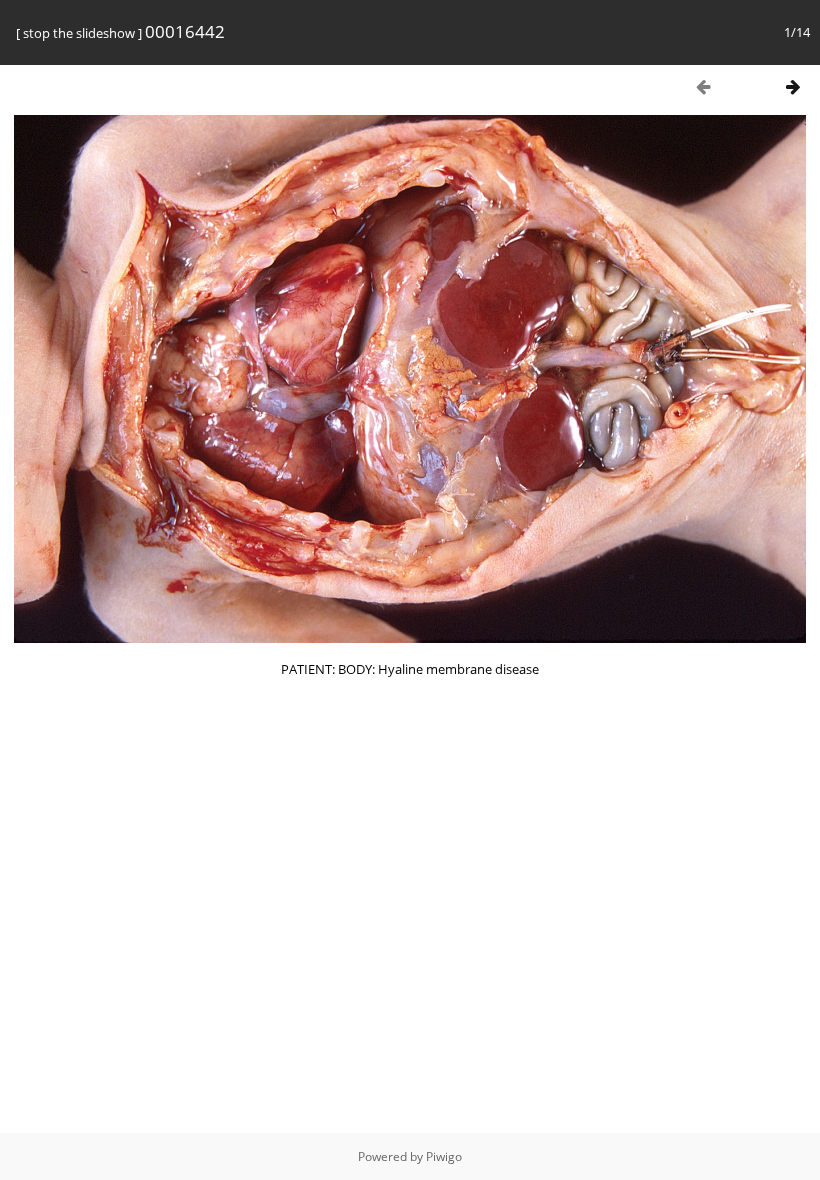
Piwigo (444, 1156)
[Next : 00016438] (793, 86)
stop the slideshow (79, 33)
